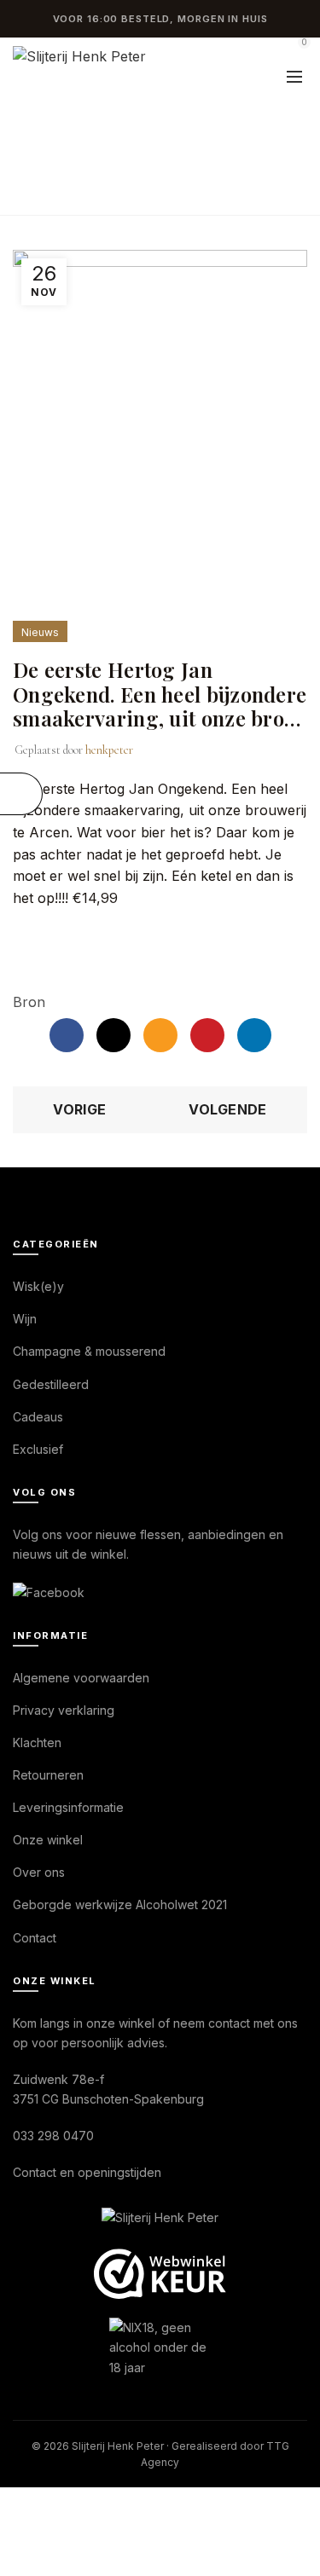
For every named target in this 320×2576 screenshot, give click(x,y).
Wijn (25, 1319)
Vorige (79, 1109)
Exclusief (38, 1449)
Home (64, 145)
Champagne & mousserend (89, 1351)
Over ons (39, 1872)
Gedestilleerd (51, 1384)
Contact (35, 1938)
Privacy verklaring (64, 1710)
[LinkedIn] (254, 1035)
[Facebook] (67, 1035)
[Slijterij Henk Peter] (160, 2219)
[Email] (160, 1035)
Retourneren (48, 1775)
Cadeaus (38, 1417)
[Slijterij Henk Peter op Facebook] (49, 1591)
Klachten (37, 1742)
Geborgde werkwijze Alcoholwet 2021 (120, 1905)
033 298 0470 (53, 2136)
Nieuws (131, 145)
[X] (113, 1035)
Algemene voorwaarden (81, 1678)
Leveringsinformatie (68, 1807)
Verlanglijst (256, 50)
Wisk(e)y (38, 1286)
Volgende (227, 1109)
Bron (29, 1002)
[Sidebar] (21, 794)
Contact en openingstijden (87, 2172)
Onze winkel (48, 1840)
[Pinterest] (207, 1035)
